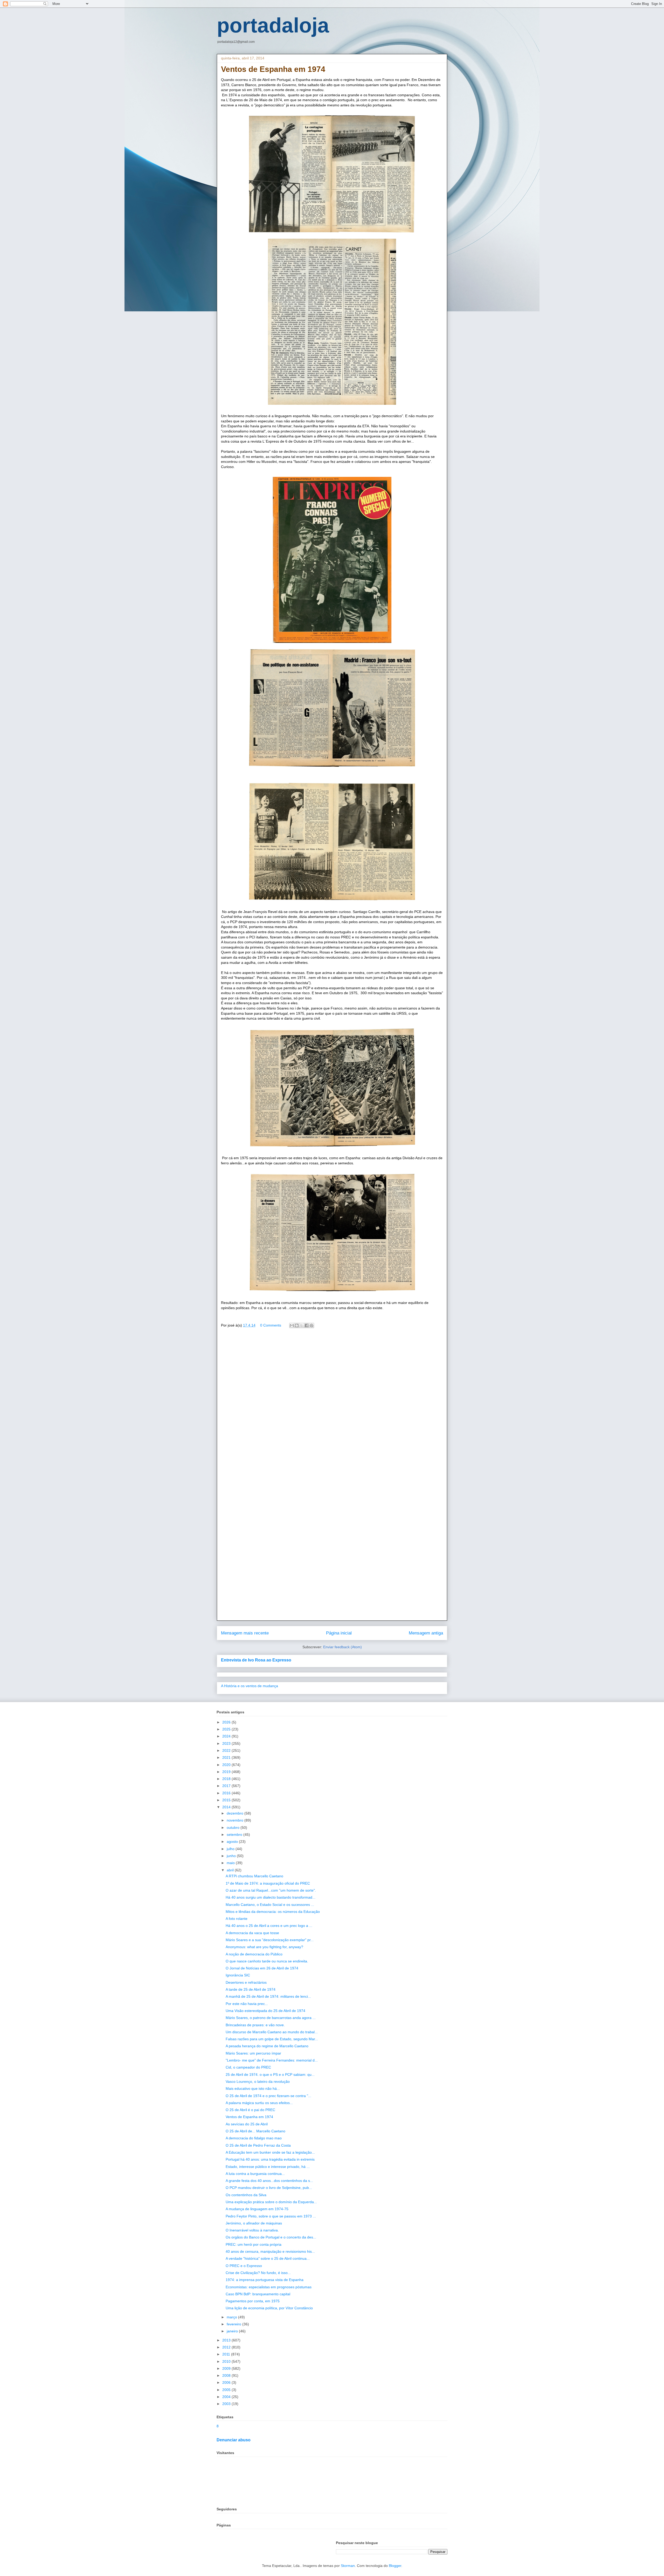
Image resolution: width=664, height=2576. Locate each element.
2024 (227, 1736)
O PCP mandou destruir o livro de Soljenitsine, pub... (269, 2188)
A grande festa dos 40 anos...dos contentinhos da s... (269, 2181)
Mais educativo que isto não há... (253, 2089)
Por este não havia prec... (247, 2004)
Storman (348, 2566)
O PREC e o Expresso (244, 2266)
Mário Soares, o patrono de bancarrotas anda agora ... (271, 2018)
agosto (233, 1842)
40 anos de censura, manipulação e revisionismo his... (270, 2251)
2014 (227, 1807)
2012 (227, 2347)
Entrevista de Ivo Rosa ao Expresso (256, 1660)
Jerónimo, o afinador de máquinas (254, 2223)
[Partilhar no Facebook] (307, 1325)
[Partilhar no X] (302, 1325)
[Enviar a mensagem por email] (292, 1325)
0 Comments (271, 1325)
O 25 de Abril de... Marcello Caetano (255, 2131)
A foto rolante (237, 1919)
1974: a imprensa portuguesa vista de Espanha (265, 2280)
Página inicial (339, 1633)
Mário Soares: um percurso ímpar (253, 2053)
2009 (227, 2368)
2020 (227, 1765)
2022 (227, 1750)
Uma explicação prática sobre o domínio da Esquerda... (271, 2202)
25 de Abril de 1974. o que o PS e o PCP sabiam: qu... (270, 2074)
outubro (234, 1828)
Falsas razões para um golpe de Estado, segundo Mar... (272, 2039)
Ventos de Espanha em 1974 (249, 2117)
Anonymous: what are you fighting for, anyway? (264, 1947)
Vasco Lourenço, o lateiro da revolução (258, 2082)
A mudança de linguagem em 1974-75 (257, 2209)
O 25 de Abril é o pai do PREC (250, 2110)
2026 (227, 1722)
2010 (227, 2361)
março (232, 2317)
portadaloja (273, 25)
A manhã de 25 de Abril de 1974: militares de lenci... (268, 1996)
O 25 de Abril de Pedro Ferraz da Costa (258, 2145)
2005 (227, 2390)
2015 (227, 1800)
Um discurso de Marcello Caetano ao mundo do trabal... (272, 2032)
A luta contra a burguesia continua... (255, 2174)
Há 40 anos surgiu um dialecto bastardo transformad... (271, 1897)
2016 (227, 1793)
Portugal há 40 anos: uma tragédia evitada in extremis (270, 2159)
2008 (227, 2375)
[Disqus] (332, 1407)
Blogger (395, 2566)
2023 (227, 1743)
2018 (227, 1779)
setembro (235, 1835)
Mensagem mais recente (245, 1633)
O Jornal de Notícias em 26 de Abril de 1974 (262, 1968)
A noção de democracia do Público (254, 1954)
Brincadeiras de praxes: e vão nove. (255, 2025)
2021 (227, 1757)
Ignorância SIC (238, 1975)
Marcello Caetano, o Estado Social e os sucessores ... (270, 1905)
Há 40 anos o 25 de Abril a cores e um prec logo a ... (269, 1926)
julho (231, 1849)
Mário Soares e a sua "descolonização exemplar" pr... (270, 1940)
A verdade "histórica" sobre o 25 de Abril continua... (268, 2258)
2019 (227, 1772)
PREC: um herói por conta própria (254, 2244)
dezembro (236, 1813)
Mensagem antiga (426, 1633)
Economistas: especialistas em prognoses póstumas (269, 2287)
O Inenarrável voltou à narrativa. (252, 2230)
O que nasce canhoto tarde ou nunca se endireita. (267, 1961)
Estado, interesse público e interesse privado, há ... (268, 2167)
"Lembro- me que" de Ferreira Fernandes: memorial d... (272, 2060)
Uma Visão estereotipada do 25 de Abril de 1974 (265, 2011)
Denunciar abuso (234, 2440)
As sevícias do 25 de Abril (247, 2124)
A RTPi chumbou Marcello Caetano (254, 1876)
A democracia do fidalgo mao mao (254, 2138)
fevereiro (234, 2324)
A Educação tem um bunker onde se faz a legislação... (270, 2152)
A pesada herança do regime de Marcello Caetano (267, 2046)
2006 (227, 2382)
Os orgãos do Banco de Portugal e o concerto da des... (271, 2237)
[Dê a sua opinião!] (297, 1325)
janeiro (233, 2331)
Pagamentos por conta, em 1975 (253, 2301)
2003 (227, 2404)
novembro (236, 1820)
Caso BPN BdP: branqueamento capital (258, 2294)
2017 (227, 1786)
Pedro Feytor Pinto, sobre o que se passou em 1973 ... (271, 2216)
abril (231, 1870)
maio (231, 1863)
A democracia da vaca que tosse (252, 1933)
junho (232, 1856)
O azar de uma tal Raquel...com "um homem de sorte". (271, 1890)
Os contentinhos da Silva (246, 2195)
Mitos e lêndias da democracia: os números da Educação (273, 1912)
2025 (227, 1729)
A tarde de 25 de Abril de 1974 (251, 1989)
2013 (227, 2340)
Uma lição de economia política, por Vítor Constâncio (269, 2308)
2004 (227, 2397)
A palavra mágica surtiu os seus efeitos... (259, 2103)
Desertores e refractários (246, 1982)
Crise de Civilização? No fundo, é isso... (258, 2273)
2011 (227, 2354)
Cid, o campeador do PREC (248, 2067)
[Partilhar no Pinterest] (312, 1325)
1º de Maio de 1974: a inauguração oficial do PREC (268, 1883)
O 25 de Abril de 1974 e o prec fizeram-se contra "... (268, 2096)
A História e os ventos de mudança (250, 1686)
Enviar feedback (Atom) (343, 1647)
